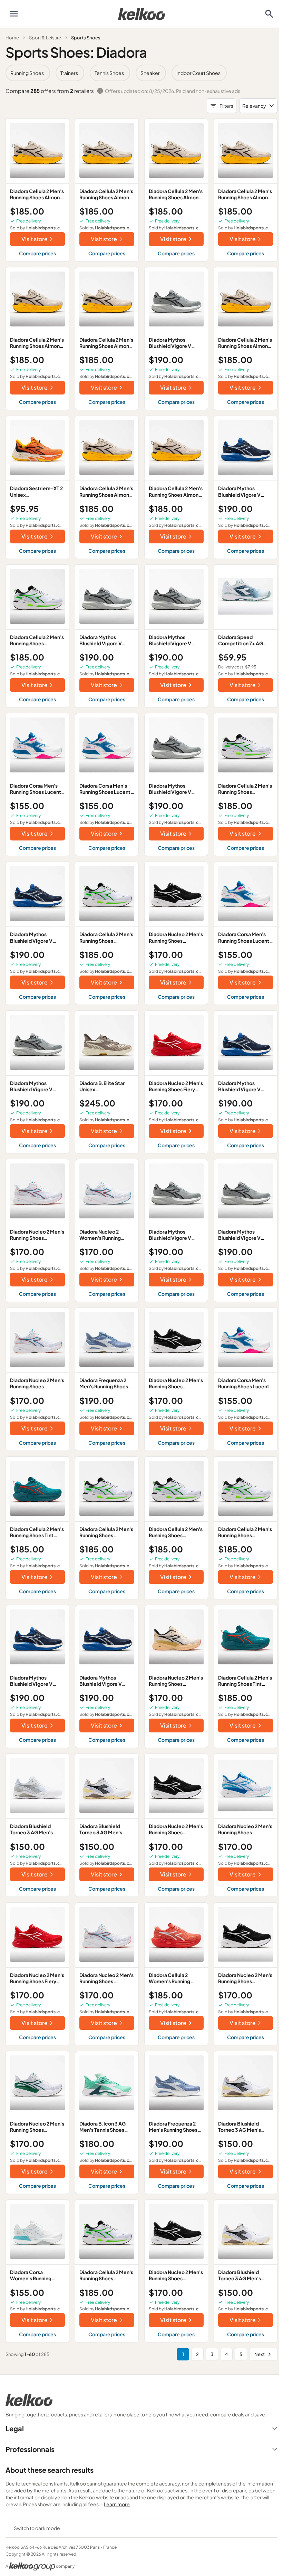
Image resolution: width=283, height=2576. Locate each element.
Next (260, 2354)
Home (12, 38)
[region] (141, 73)
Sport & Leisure (45, 38)
